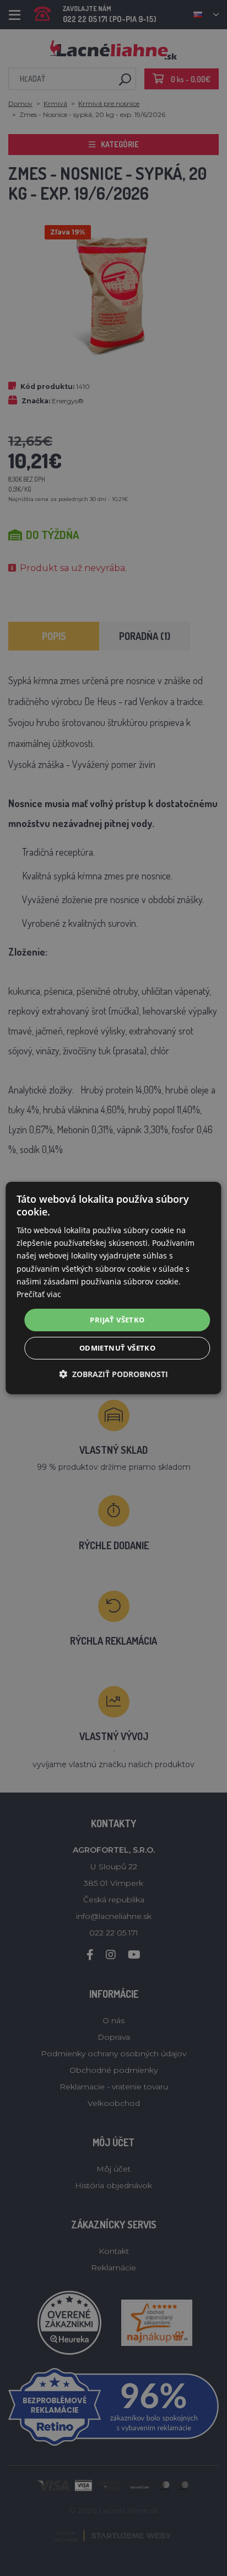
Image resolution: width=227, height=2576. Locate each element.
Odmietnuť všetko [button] (117, 1348)
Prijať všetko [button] (117, 1320)
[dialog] (113, 1288)
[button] (113, 1374)
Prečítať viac (39, 1294)
